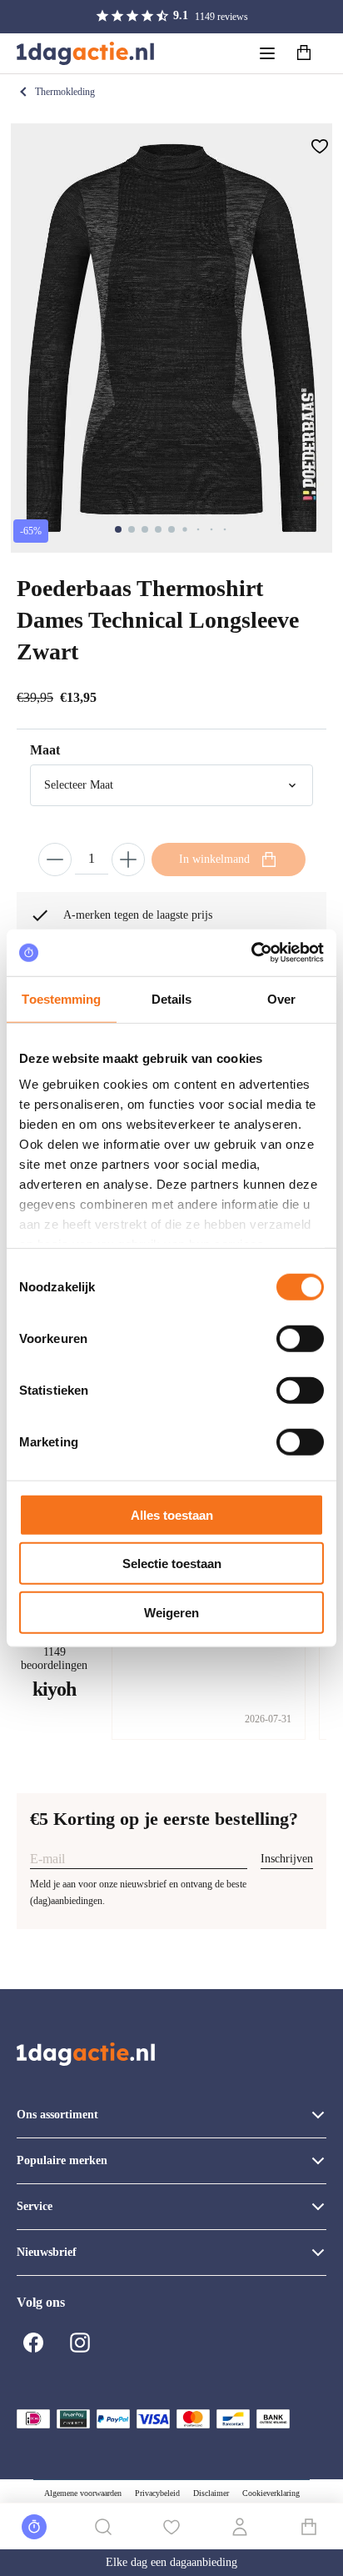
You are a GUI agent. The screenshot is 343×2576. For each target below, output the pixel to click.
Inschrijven (287, 1859)
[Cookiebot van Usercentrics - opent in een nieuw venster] (251, 953)
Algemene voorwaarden (83, 2493)
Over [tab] (281, 998)
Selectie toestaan (172, 1564)
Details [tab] (172, 998)
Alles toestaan (172, 1514)
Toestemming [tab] (61, 998)
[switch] (300, 1338)
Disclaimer (211, 2493)
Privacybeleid (157, 2493)
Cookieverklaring (271, 2493)
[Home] (85, 53)
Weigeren (171, 1612)
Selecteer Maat (79, 785)
